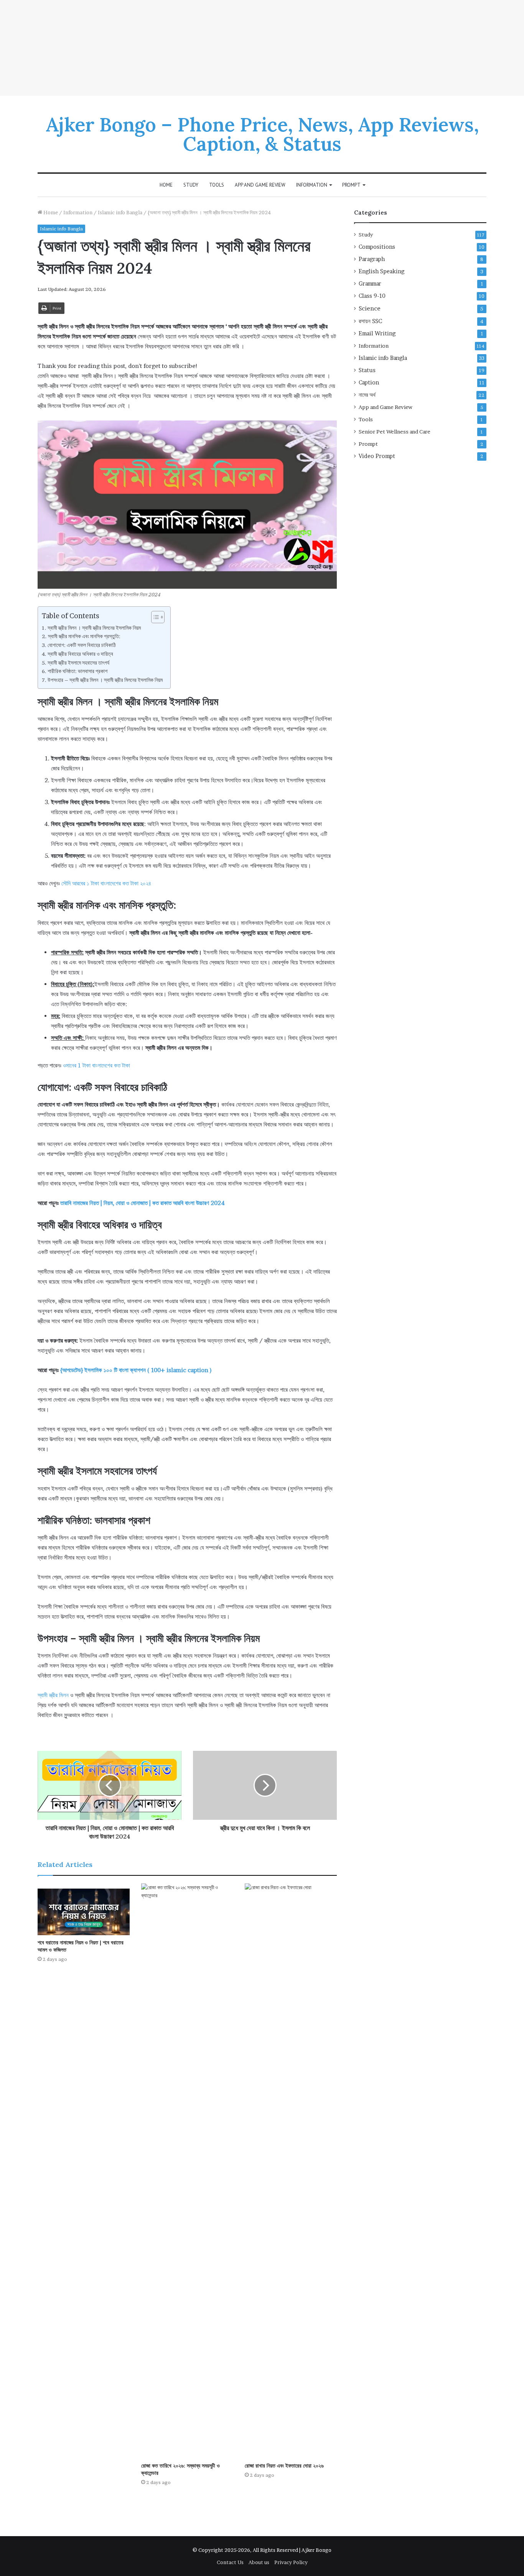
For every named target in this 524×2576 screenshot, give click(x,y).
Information (312, 185)
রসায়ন (370, 321)
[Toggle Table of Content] (154, 617)
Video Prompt (377, 456)
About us (259, 2562)
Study (191, 185)
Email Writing (377, 333)
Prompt (351, 185)
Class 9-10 (372, 296)
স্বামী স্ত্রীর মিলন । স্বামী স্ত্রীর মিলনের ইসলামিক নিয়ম (94, 628)
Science (370, 308)
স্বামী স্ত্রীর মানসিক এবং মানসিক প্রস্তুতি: (84, 636)
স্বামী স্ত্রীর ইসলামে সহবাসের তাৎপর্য (78, 663)
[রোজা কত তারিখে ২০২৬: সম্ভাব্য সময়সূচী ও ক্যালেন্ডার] (187, 2171)
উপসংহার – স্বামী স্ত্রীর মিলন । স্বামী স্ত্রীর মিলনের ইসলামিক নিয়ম (105, 680)
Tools (217, 185)
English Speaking (381, 271)
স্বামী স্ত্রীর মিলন (53, 1695)
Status (367, 370)
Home (166, 185)
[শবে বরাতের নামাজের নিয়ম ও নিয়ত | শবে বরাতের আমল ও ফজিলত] (84, 1909)
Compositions (377, 247)
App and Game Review (260, 185)
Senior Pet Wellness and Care (395, 432)
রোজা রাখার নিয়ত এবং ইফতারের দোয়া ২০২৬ (284, 2466)
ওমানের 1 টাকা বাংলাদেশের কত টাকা (96, 1065)
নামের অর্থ (367, 395)
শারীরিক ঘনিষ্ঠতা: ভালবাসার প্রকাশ (77, 671)
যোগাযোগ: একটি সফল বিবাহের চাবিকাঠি (82, 645)
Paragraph (372, 259)
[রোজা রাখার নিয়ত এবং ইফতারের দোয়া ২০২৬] (291, 2171)
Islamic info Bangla (120, 212)
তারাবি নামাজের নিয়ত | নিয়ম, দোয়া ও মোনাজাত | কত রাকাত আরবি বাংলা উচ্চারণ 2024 (143, 1203)
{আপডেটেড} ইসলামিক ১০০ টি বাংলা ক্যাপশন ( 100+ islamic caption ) (136, 1370)
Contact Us (230, 2562)
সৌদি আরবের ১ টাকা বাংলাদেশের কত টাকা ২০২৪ (106, 883)
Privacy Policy (291, 2562)
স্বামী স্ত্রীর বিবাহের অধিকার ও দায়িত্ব (80, 654)
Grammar (370, 284)
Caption (369, 383)
